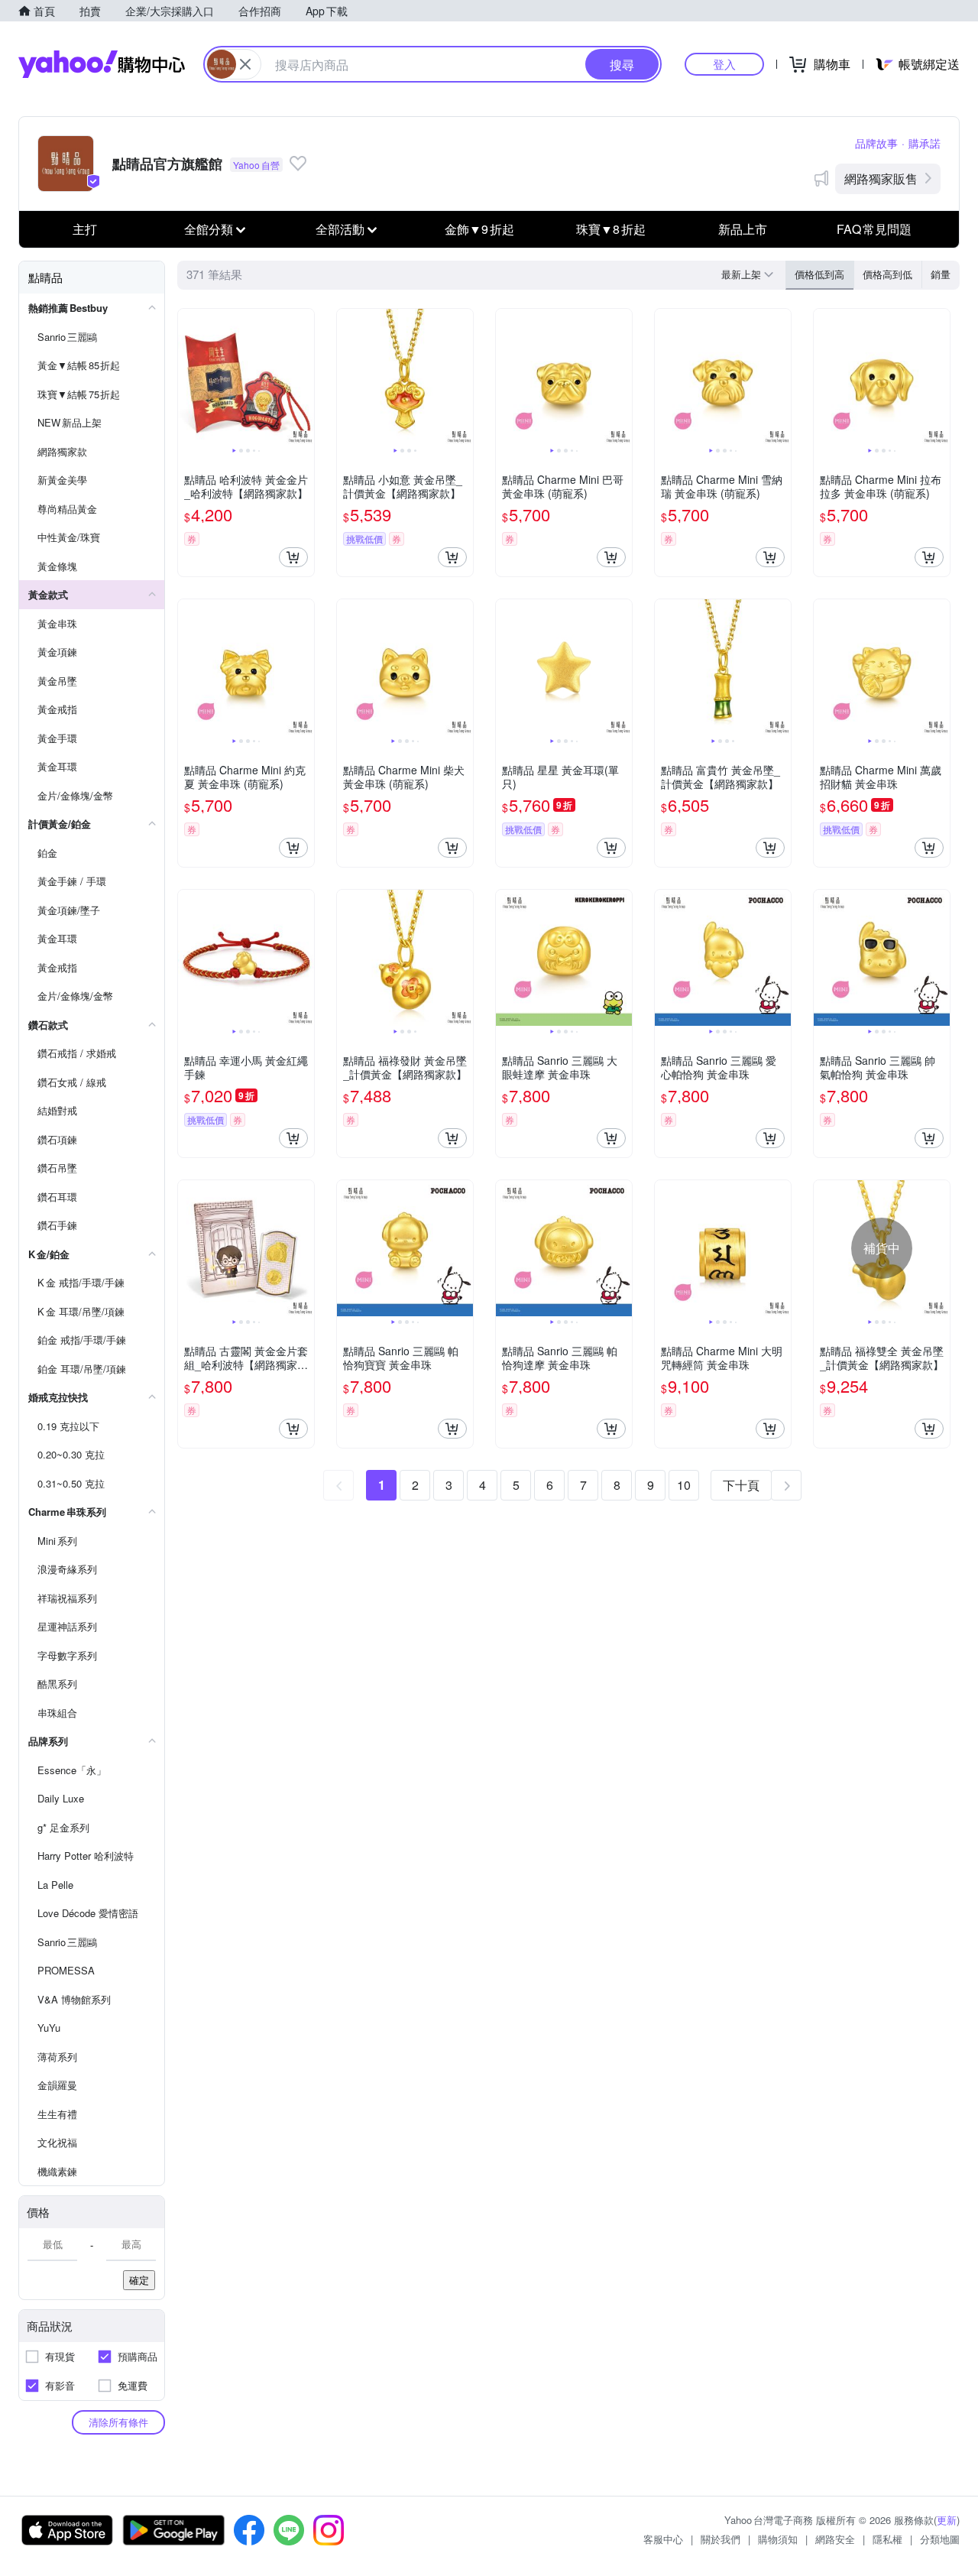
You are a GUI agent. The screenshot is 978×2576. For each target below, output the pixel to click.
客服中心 (663, 2539)
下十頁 (741, 1485)
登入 (724, 64)
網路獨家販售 (881, 178)
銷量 (941, 274)
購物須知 (778, 2539)
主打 (85, 229)
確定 (139, 2280)
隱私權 (887, 2539)
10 (684, 1485)
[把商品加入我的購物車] (293, 557)
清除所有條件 (118, 2422)
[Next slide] (304, 377)
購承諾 (925, 143)
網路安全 (835, 2539)
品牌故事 (876, 143)
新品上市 (743, 229)
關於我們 (721, 2539)
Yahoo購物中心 (102, 64)
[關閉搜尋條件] (245, 64)
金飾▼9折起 (479, 229)
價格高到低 (887, 274)
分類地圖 (940, 2539)
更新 (947, 2520)
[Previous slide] (188, 377)
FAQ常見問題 (874, 229)
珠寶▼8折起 (611, 229)
